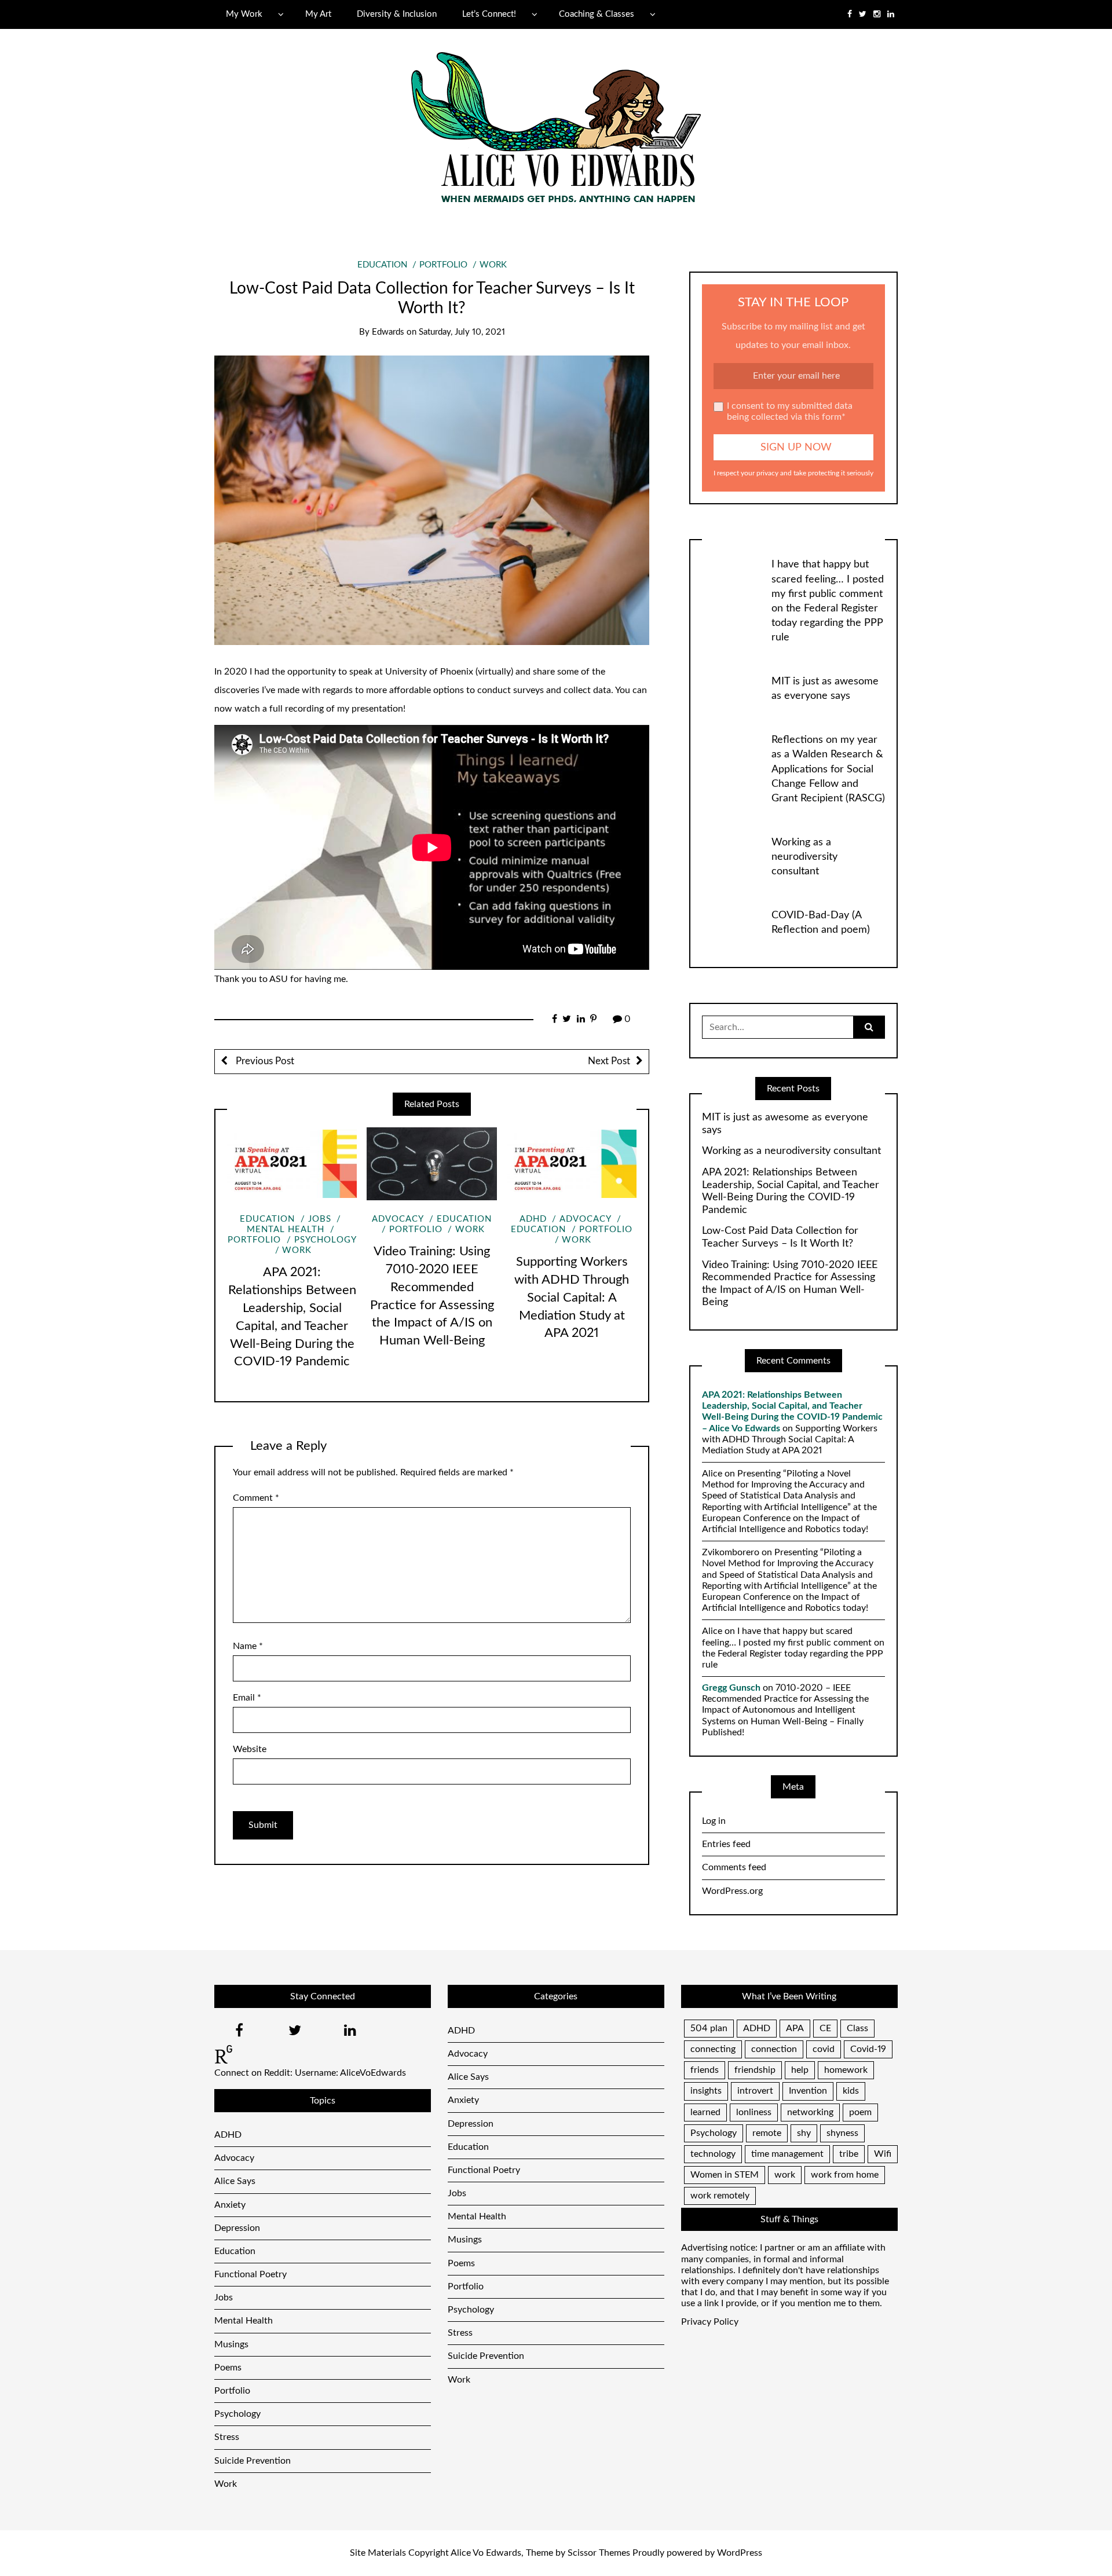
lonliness (754, 2112)
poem (860, 2112)
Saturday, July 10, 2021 (462, 332)
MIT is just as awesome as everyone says (785, 1124)
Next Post (609, 1061)
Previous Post (264, 1061)
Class (857, 2028)
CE (825, 2028)
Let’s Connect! (489, 14)
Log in (714, 1821)
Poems (228, 2368)
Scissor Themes (599, 2553)
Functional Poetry (250, 2274)
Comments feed (734, 1867)
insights (706, 2091)
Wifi (883, 2154)
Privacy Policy (710, 2322)
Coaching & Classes (597, 14)
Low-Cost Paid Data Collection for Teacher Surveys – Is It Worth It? (780, 1237)
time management (787, 2154)
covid (824, 2049)
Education (382, 265)
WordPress (740, 2553)
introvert (755, 2091)
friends (705, 2070)
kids (851, 2091)
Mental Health (244, 2321)
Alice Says (235, 2181)
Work (493, 265)
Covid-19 (868, 2049)
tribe (849, 2154)
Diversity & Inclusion (397, 14)
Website (250, 1749)
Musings (231, 2344)
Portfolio (443, 265)
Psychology (325, 1240)
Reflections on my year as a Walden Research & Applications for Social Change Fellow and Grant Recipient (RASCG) (828, 769)
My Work (244, 14)
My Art (318, 14)
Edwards (388, 332)
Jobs (320, 1219)
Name (248, 1646)
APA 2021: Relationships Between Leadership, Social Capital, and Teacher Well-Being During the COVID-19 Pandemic (791, 1191)
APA (795, 2028)
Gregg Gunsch (731, 1688)
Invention (808, 2091)
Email (247, 1698)
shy (804, 2133)
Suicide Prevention (253, 2461)
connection (774, 2049)
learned (705, 2112)
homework (846, 2070)
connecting (713, 2049)
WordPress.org (732, 1891)
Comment (256, 1498)
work (785, 2175)
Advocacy (398, 1219)
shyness (842, 2133)
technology (713, 2154)
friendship (755, 2070)
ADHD (533, 1219)
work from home (845, 2175)
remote (767, 2133)
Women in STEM (725, 2175)
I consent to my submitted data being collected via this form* (790, 411)
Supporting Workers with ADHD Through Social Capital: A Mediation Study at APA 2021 (572, 1297)
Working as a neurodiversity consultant (804, 857)
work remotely (720, 2196)
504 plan (709, 2028)
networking (810, 2112)
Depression (237, 2228)
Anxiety (230, 2205)
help (800, 2070)
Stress (227, 2437)
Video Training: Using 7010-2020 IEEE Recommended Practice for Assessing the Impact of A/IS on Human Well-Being (790, 1284)
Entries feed (726, 1844)
